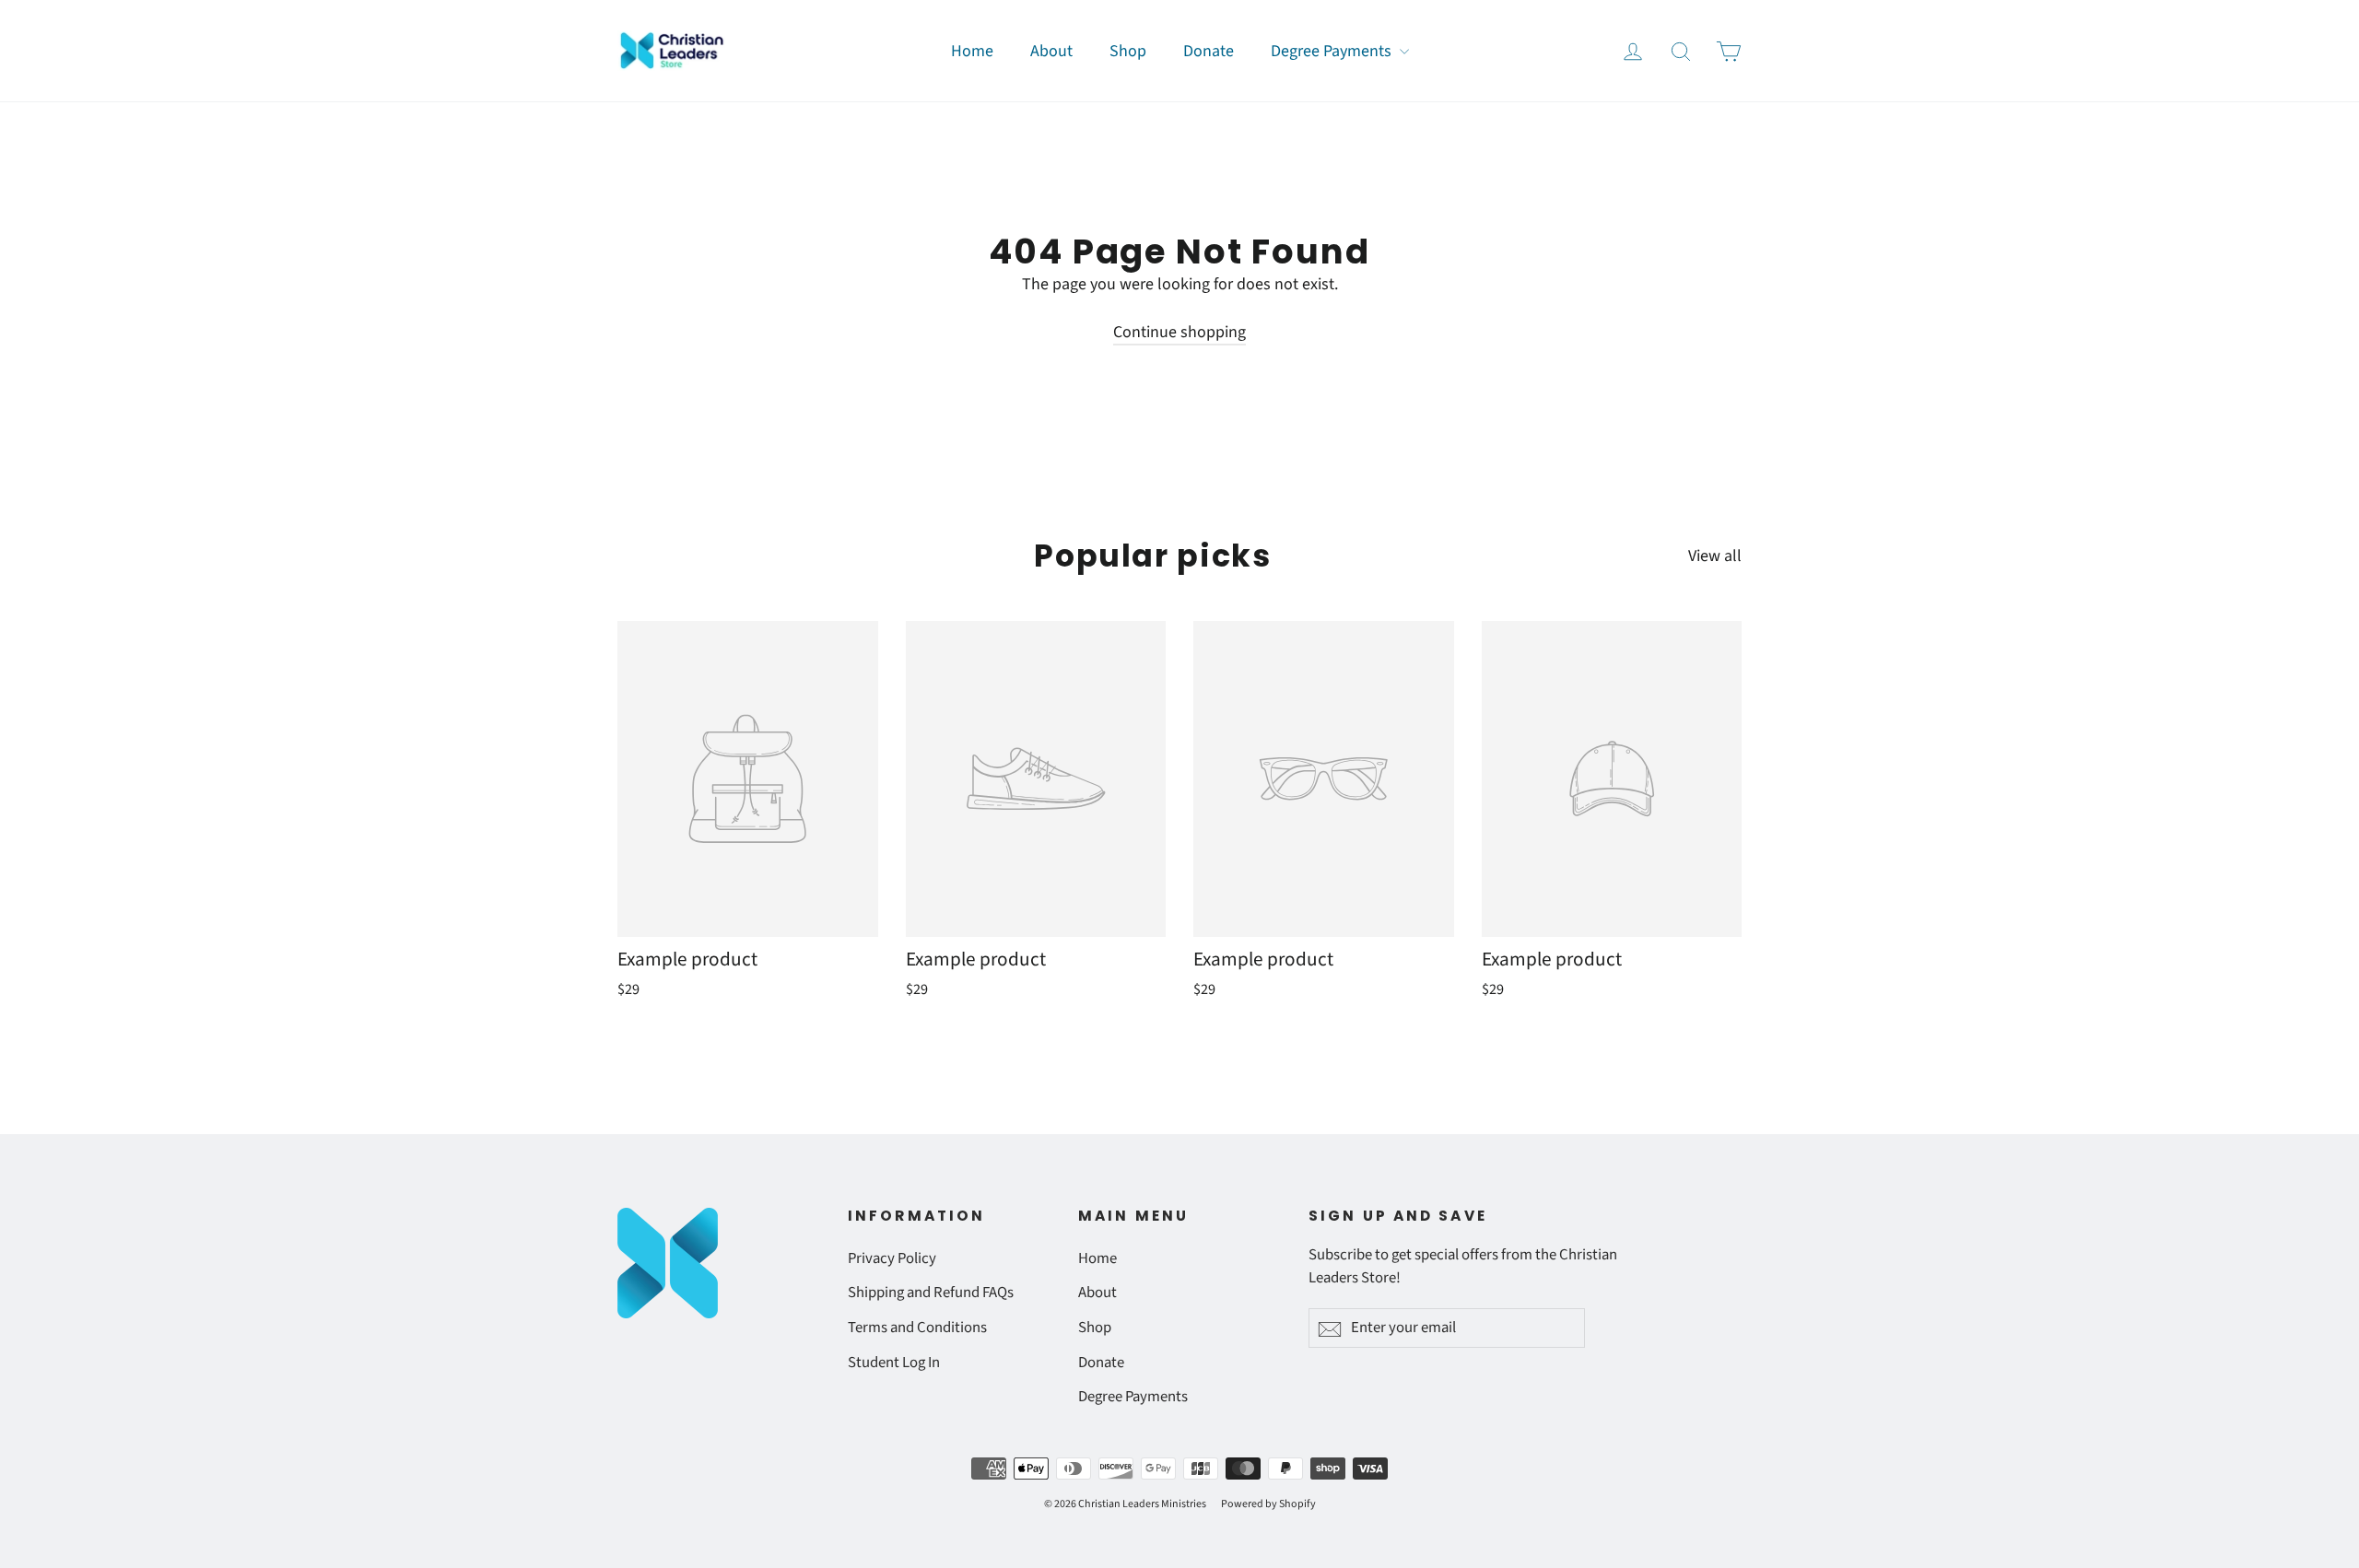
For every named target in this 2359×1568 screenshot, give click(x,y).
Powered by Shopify (1268, 1504)
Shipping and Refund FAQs (931, 1293)
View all (1715, 556)
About (1051, 51)
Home (972, 51)
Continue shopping (1179, 332)
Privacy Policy (892, 1258)
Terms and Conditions (917, 1328)
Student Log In (894, 1363)
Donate (1209, 51)
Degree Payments (1333, 51)
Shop (1128, 51)
